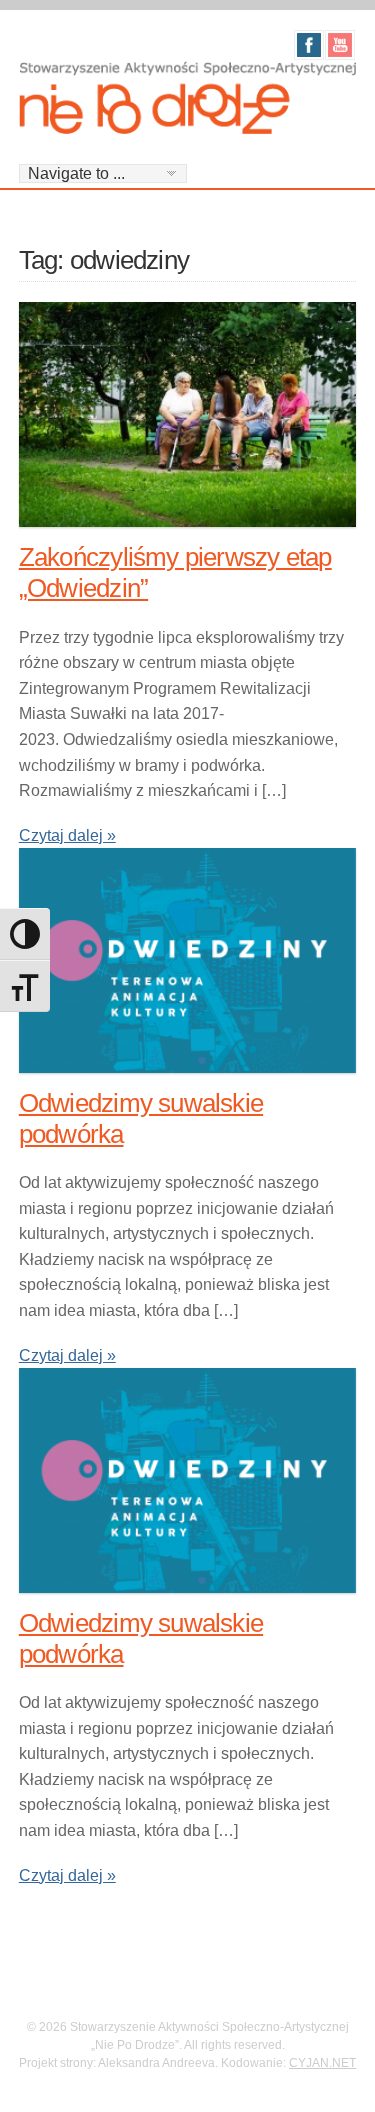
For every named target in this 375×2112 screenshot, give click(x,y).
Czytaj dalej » (67, 835)
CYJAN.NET (322, 2063)
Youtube (340, 45)
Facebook (309, 45)
